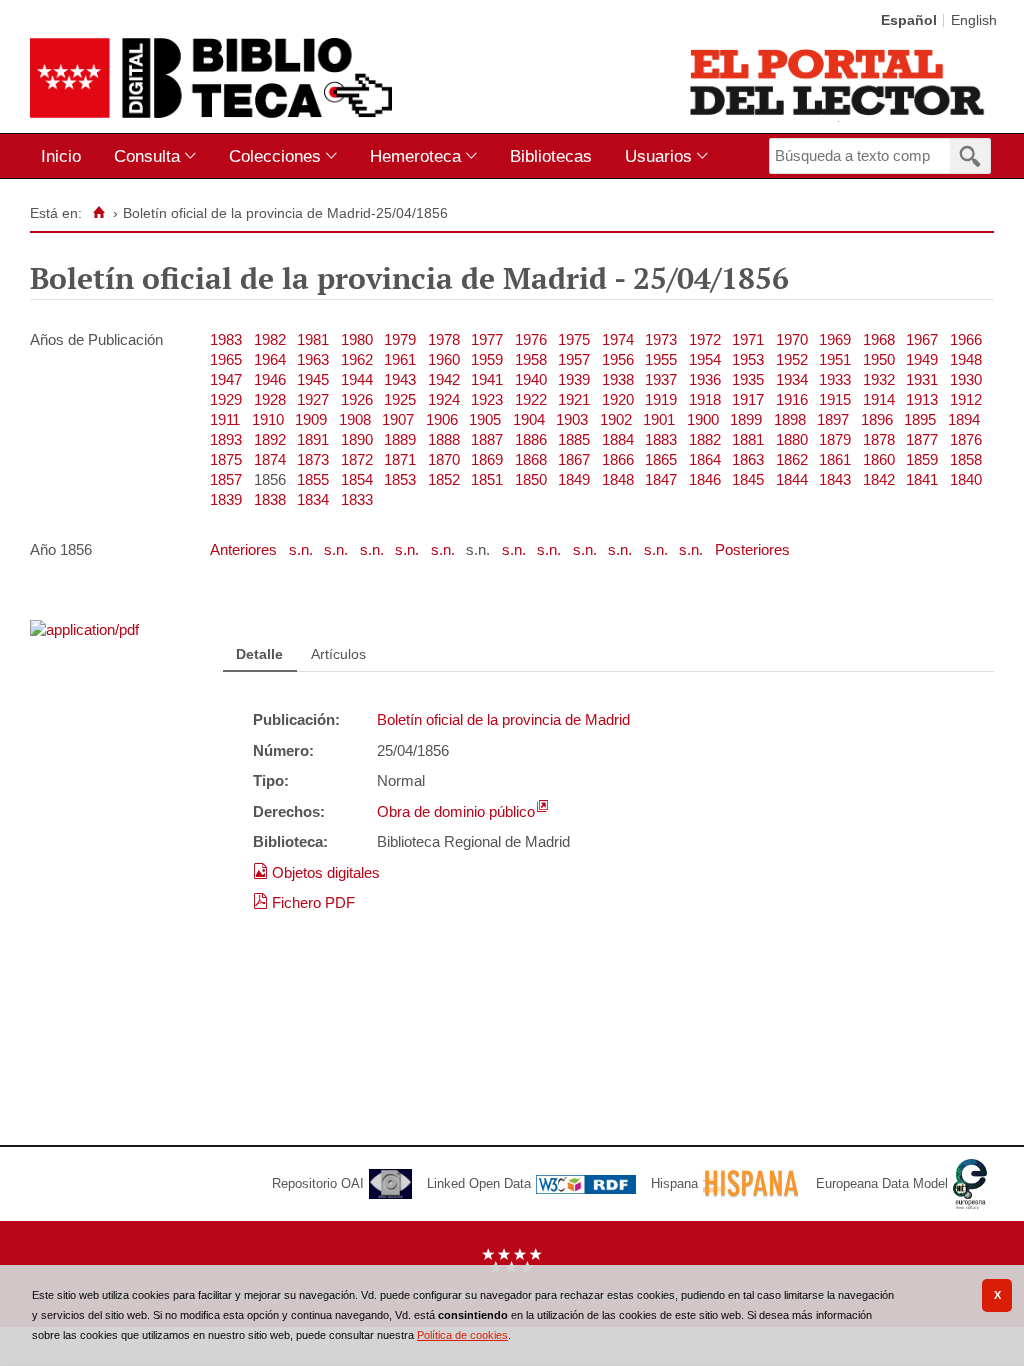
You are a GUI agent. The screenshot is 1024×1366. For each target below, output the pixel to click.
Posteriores (752, 549)
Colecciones (275, 156)
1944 (357, 379)
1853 (400, 479)
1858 (966, 459)
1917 (748, 399)
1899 (746, 419)
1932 (879, 379)
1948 (966, 359)
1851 (487, 479)
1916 (792, 399)
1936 (705, 379)
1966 (966, 339)
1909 (311, 419)
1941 (487, 379)
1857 (226, 479)
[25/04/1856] (84, 629)
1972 (705, 339)
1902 (616, 419)
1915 (835, 399)
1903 (572, 419)
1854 (357, 479)
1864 (705, 459)
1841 (922, 479)
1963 (313, 359)
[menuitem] (65, 156)
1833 (357, 499)
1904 (529, 419)
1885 (574, 439)
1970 (792, 339)
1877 (922, 439)
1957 (574, 359)
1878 (879, 439)
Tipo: (271, 780)
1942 (444, 379)
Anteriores (245, 549)
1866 (618, 459)
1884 (618, 439)
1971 (748, 339)
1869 (487, 459)
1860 (879, 459)
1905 (485, 419)
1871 (400, 459)
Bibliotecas (551, 156)
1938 (618, 379)
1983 (226, 339)
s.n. (303, 549)
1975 (574, 339)
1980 (357, 339)
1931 (922, 379)
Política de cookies (462, 1335)
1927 (313, 399)
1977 (487, 339)
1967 (922, 339)
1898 (790, 419)
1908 (355, 419)
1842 (879, 479)
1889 (400, 439)
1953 (748, 359)
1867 (574, 459)
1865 (661, 459)
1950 (879, 359)
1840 (966, 479)
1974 (618, 339)
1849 (574, 479)
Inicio (61, 156)
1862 (792, 459)
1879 (835, 439)
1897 (833, 419)
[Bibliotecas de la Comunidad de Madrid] (838, 82)
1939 (574, 379)
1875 (226, 459)
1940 (531, 379)
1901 (659, 419)
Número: (283, 750)
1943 (400, 379)
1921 (574, 399)
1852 (444, 479)
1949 (922, 359)
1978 (444, 339)
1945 (313, 379)
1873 (313, 459)
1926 (357, 399)
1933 (835, 379)
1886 (531, 439)
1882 (705, 439)
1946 (270, 379)
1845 (748, 479)
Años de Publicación (96, 339)
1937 (661, 379)
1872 (357, 459)
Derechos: (289, 811)
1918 (705, 399)
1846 (705, 479)
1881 (748, 439)
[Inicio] (98, 213)
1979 (400, 339)
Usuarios (658, 156)
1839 (226, 499)
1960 (444, 359)
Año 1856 (61, 549)
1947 (226, 379)
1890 (357, 439)
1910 (268, 419)
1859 (922, 459)
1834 (313, 499)
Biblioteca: (290, 841)
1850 (531, 479)
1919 (661, 399)
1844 (792, 479)
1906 (442, 419)
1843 (835, 479)
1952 (792, 359)
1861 (835, 459)
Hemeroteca (415, 156)
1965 (226, 359)
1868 (531, 459)
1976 (531, 339)
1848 (618, 479)
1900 (703, 419)
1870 (444, 459)
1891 (313, 439)
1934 (792, 379)
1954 (705, 359)
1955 (661, 359)
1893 (226, 439)
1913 (922, 399)
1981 (313, 339)
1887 (487, 439)
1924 (444, 399)
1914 (879, 399)
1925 (400, 399)
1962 (357, 359)
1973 (661, 339)
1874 (270, 459)
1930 (966, 379)
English (974, 20)
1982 (270, 339)
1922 (531, 399)
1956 (618, 359)
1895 (920, 419)
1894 (964, 419)
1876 (966, 439)
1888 (444, 439)
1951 (835, 359)
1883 (661, 439)
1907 (398, 419)
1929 (226, 399)
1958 (531, 359)
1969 (835, 339)
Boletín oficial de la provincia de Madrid (503, 719)
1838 (270, 499)
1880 (792, 439)
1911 (225, 419)
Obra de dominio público (456, 811)
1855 (313, 479)
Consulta (147, 156)
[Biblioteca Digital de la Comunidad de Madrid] (211, 78)
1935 (748, 379)
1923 (487, 399)
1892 (270, 439)
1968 (879, 339)
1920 (618, 399)
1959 (487, 359)
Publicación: (296, 719)
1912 (966, 399)
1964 (270, 359)
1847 (661, 479)
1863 (748, 459)
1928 (270, 399)
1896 (877, 419)
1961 (400, 359)
